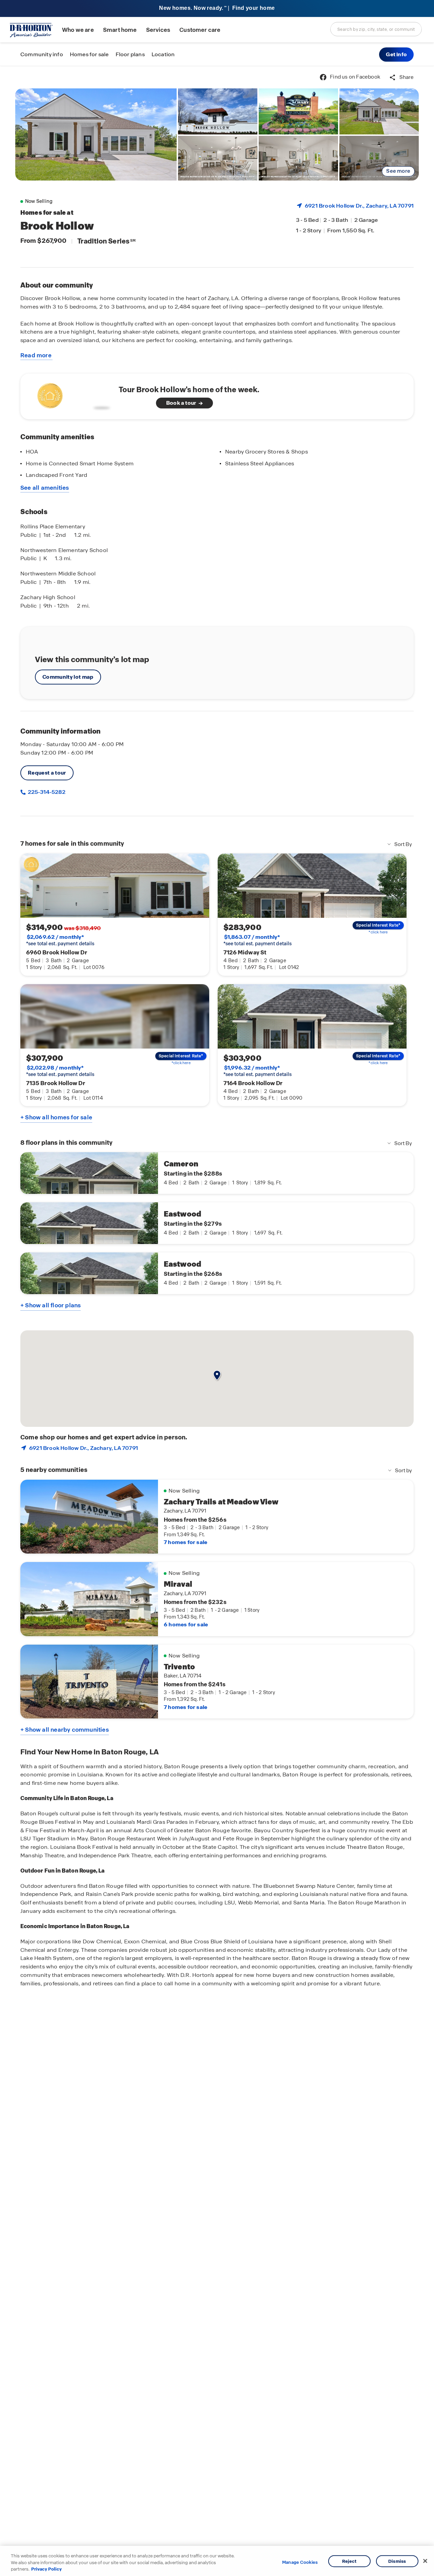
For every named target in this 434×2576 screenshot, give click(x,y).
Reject (349, 2561)
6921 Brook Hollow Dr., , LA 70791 (359, 206)
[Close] (425, 2561)
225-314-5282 (46, 792)
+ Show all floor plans (51, 1305)
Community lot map (68, 677)
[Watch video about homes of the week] (72, 394)
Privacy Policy (46, 2569)
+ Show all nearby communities (65, 1730)
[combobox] (376, 29)
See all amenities (45, 488)
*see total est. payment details (60, 940)
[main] (217, 1321)
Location (163, 54)
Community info (42, 54)
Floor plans (130, 54)
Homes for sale (89, 54)
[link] (96, 134)
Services (158, 30)
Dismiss (397, 2561)
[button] (396, 55)
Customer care (200, 30)
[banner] (217, 9)
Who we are (78, 30)
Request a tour (47, 773)
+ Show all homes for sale (56, 1117)
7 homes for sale (185, 1542)
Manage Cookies (300, 2562)
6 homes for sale (186, 1624)
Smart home (120, 30)
